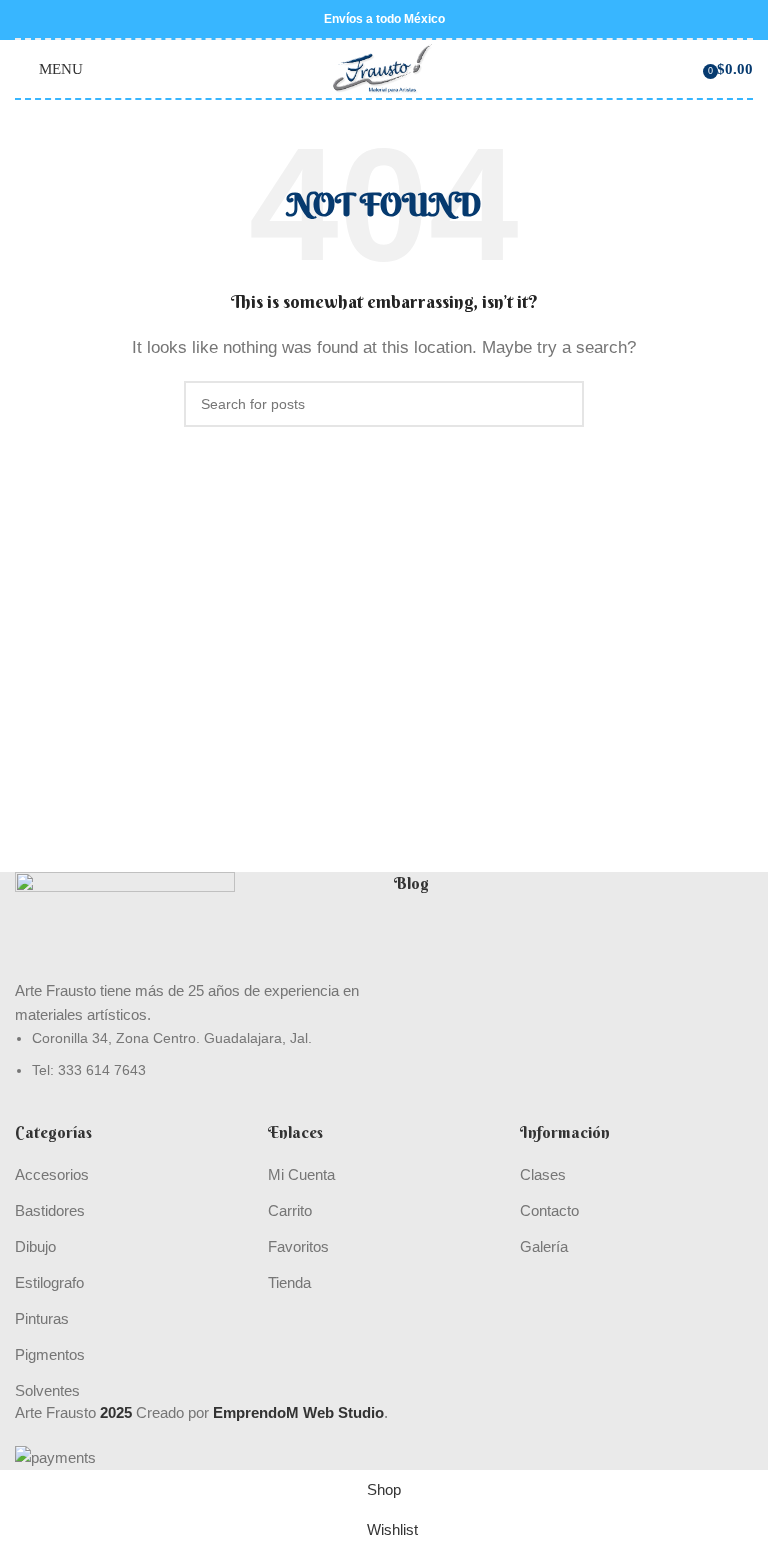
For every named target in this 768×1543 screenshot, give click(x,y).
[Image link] (125, 923)
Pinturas (42, 1318)
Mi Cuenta (301, 1174)
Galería (544, 1246)
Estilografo (49, 1282)
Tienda (289, 1282)
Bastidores (50, 1210)
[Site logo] (384, 67)
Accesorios (52, 1174)
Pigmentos (50, 1354)
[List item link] (194, 1054)
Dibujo (35, 1246)
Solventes (47, 1390)
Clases (543, 1174)
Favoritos (298, 1246)
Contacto (549, 1210)
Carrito (290, 1210)
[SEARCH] (561, 404)
